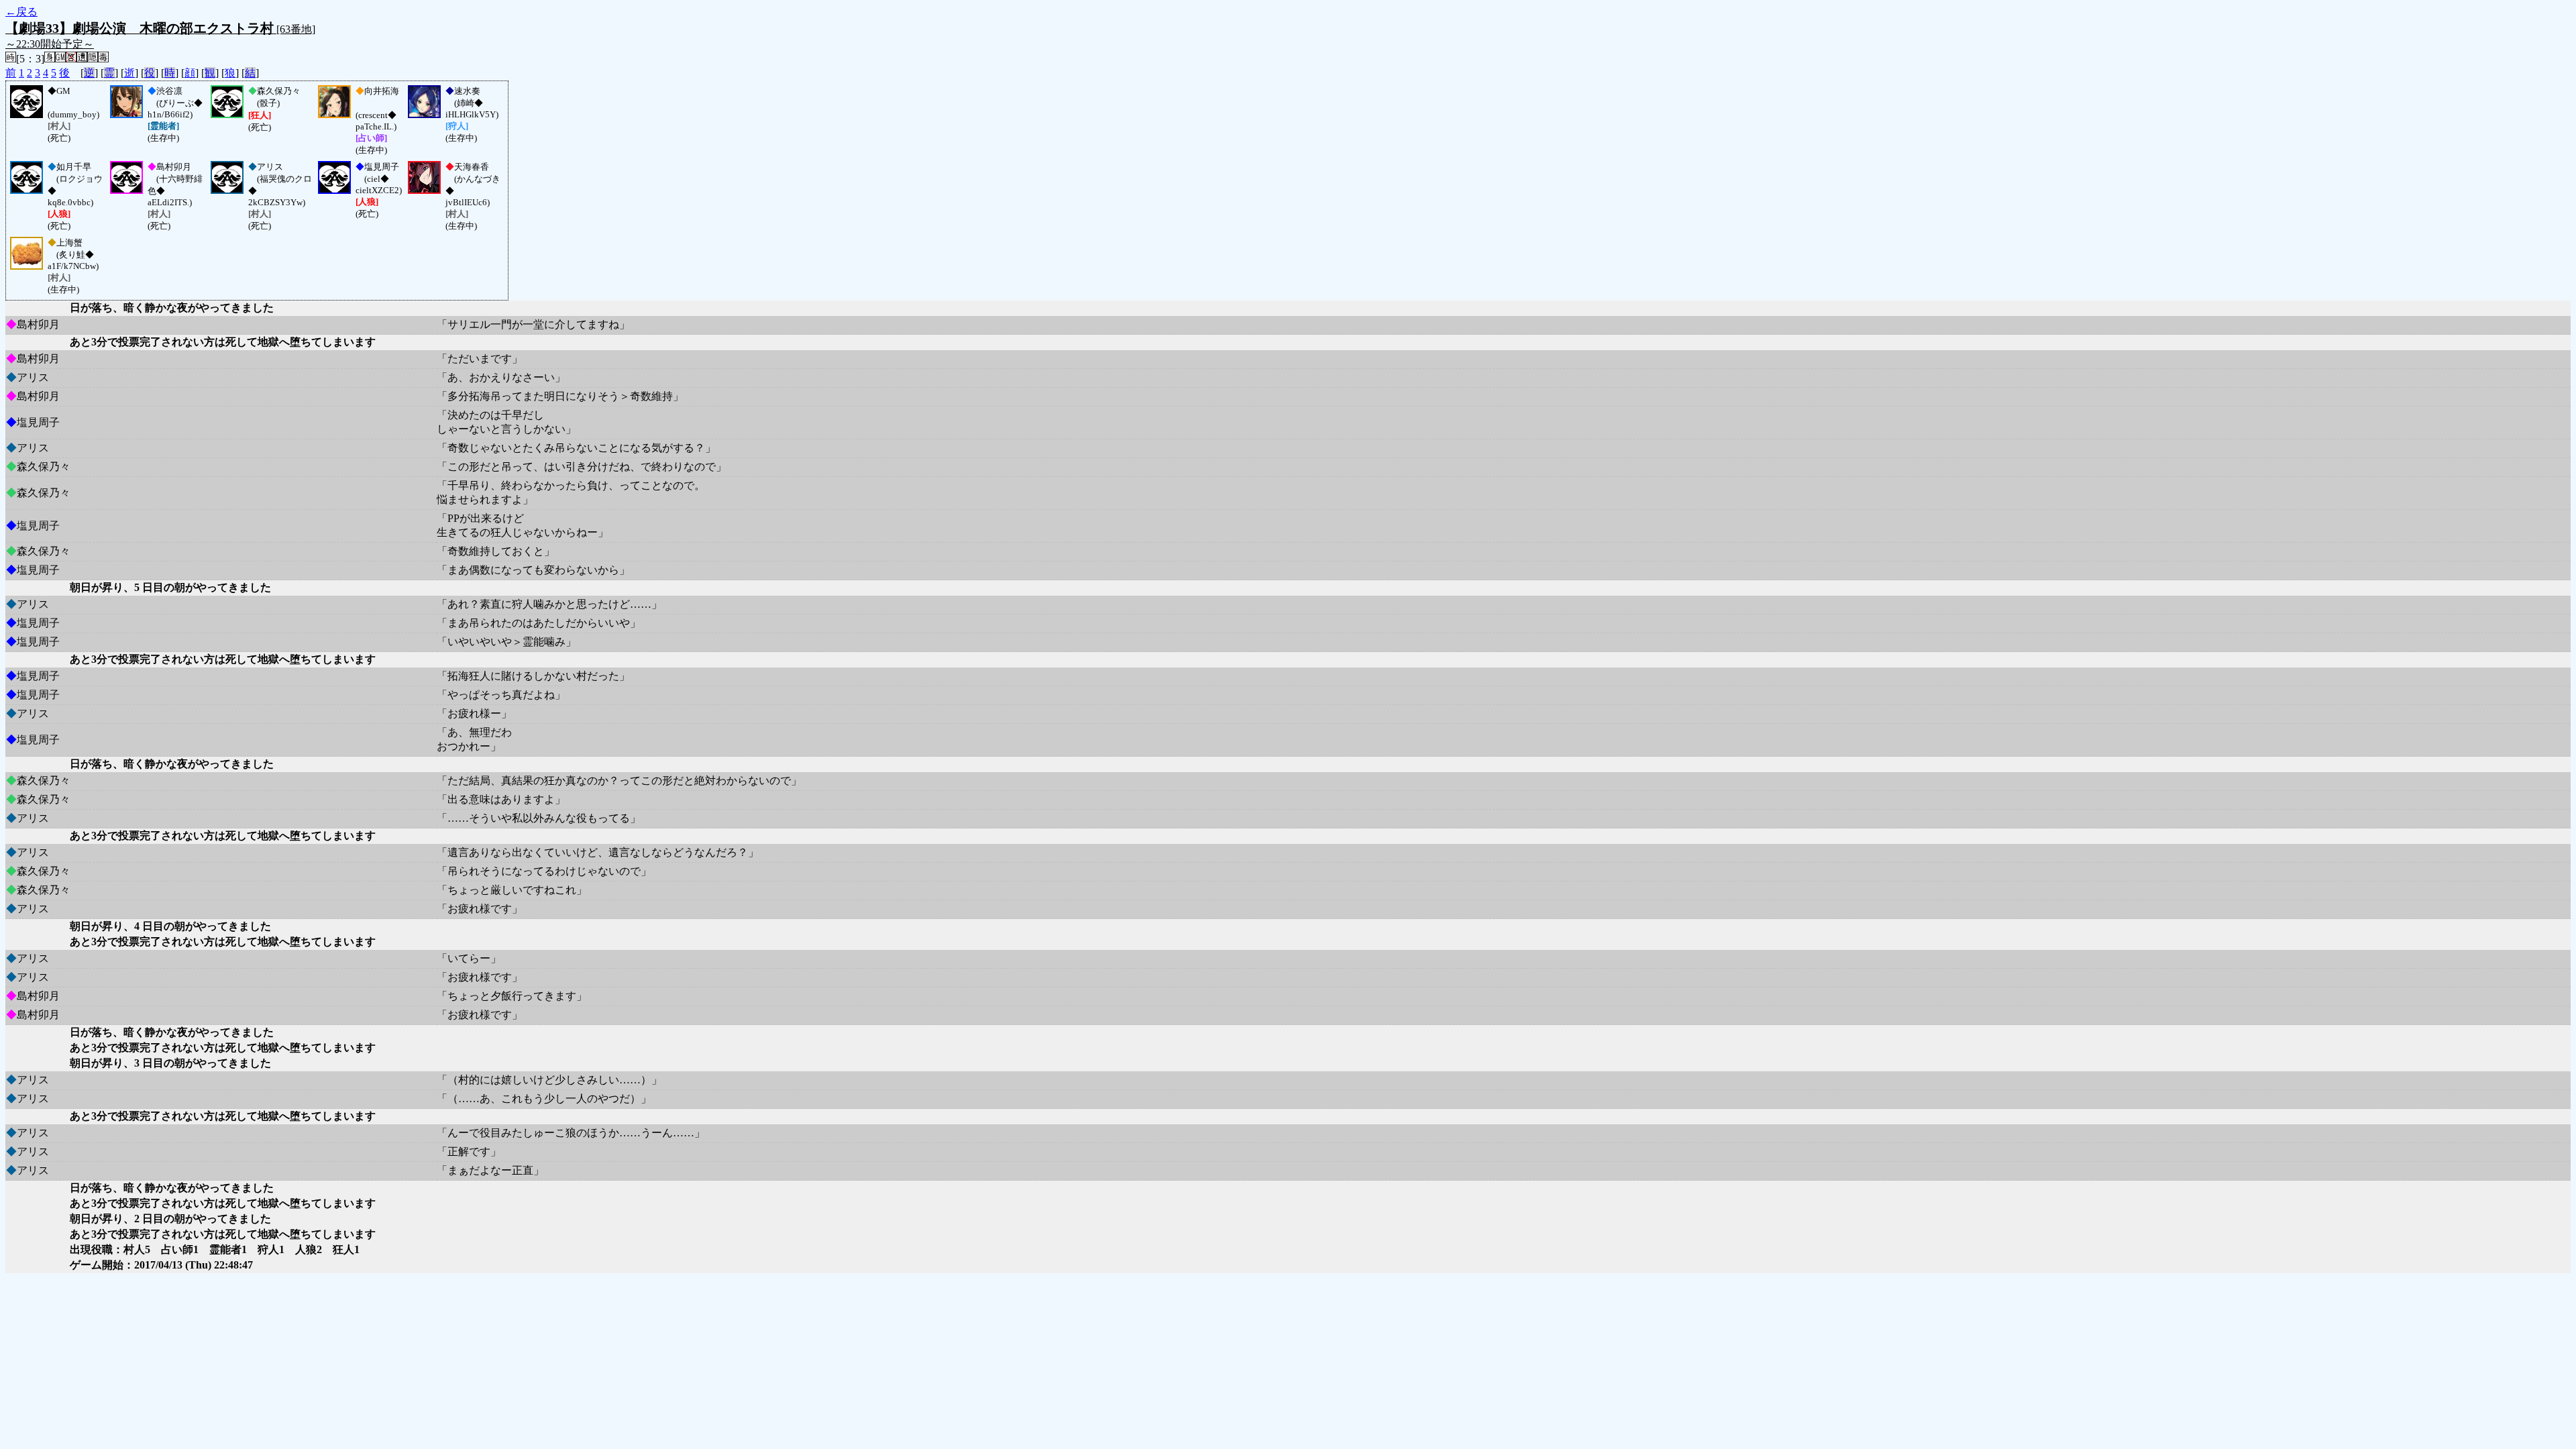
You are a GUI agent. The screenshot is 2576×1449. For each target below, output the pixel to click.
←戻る (21, 12)
